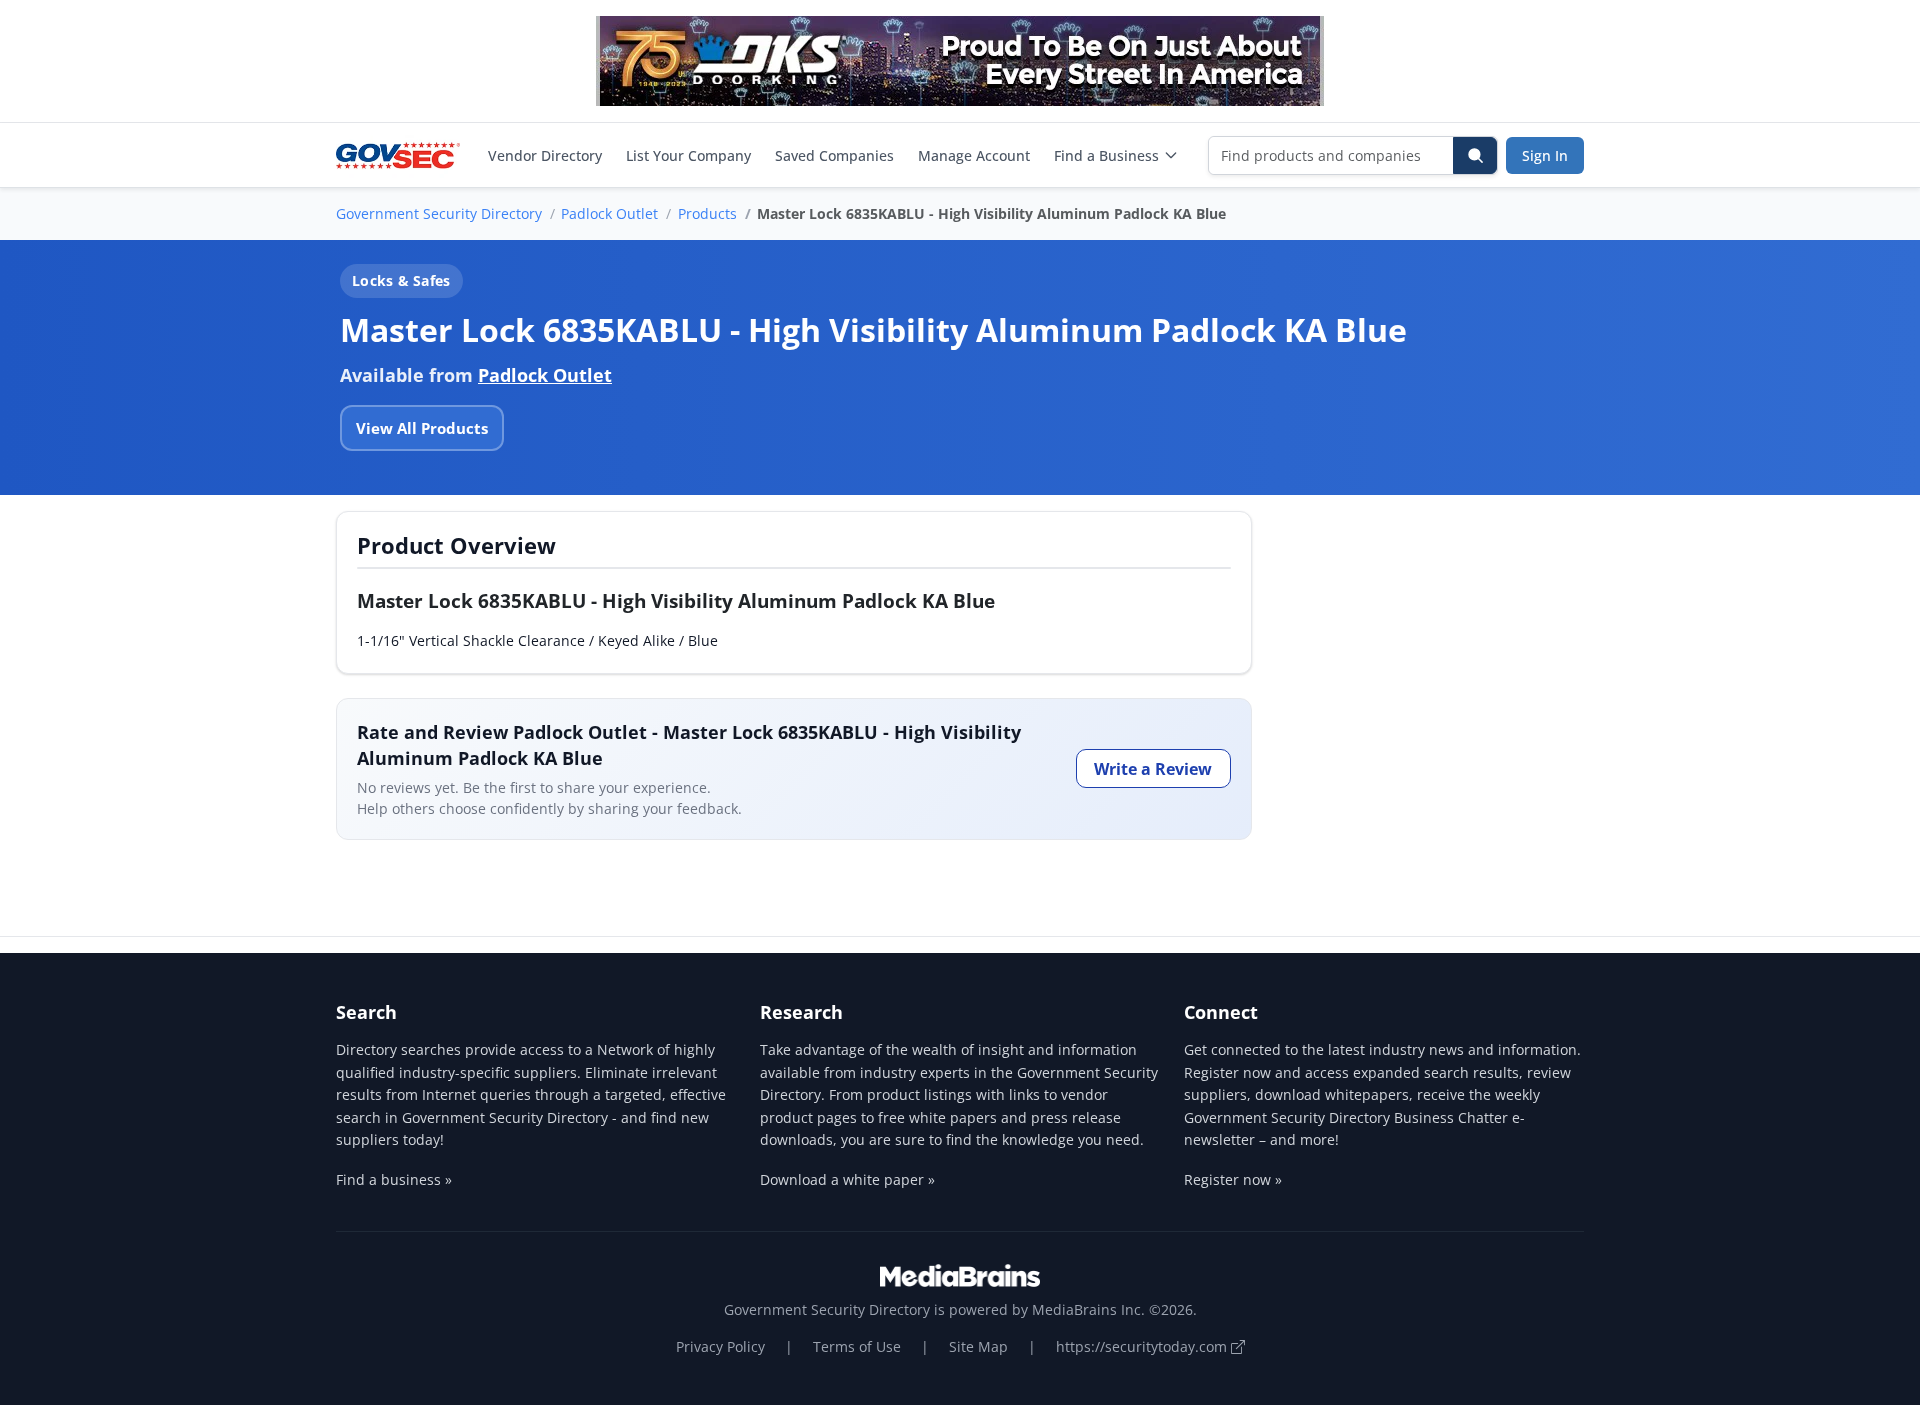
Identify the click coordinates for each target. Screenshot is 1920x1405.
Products (707, 213)
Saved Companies (834, 155)
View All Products (422, 428)
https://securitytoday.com (1143, 1346)
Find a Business (1106, 155)
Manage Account (974, 155)
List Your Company (688, 155)
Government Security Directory (439, 213)
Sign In (1545, 155)
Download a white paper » (847, 1179)
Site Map (978, 1346)
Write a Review (1153, 769)
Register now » (1233, 1179)
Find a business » (394, 1179)
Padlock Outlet (609, 213)
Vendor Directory (545, 155)
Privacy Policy (720, 1346)
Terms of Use (857, 1346)
